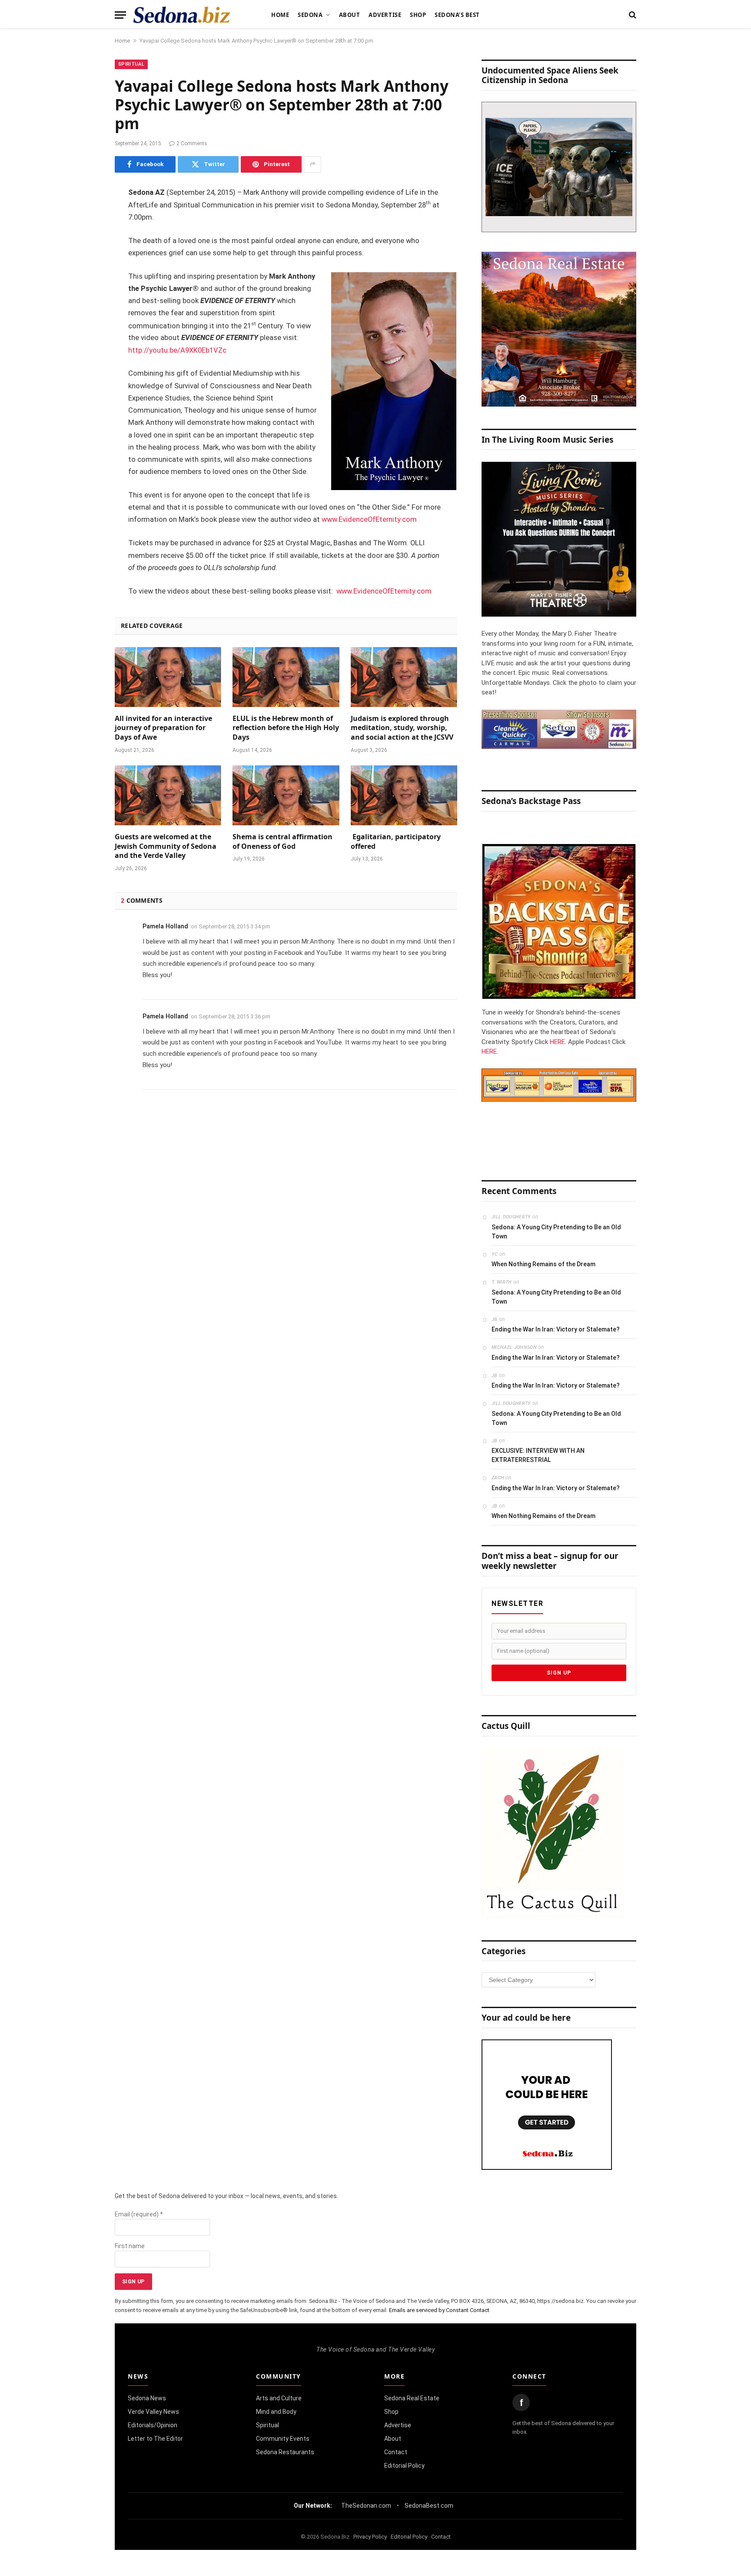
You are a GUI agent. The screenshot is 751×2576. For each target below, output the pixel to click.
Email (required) (139, 2214)
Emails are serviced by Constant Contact (439, 2310)
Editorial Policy (404, 2466)
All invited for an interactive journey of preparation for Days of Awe (163, 728)
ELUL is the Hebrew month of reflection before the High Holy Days (286, 728)
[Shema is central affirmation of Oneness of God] (286, 795)
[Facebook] (84, 215)
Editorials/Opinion (153, 2425)
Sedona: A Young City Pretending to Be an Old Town (556, 1232)
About (350, 15)
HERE (557, 1042)
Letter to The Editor (155, 2439)
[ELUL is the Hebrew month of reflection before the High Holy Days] (286, 677)
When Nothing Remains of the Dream (543, 1264)
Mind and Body (276, 2412)
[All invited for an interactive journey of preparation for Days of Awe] (168, 677)
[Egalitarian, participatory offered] (404, 795)
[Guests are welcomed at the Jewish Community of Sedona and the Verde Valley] (168, 795)
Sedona (310, 15)
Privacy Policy (370, 2537)
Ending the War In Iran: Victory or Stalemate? (556, 1329)
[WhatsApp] (84, 348)
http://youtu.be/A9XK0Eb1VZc (177, 350)
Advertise (385, 15)
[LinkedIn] (84, 260)
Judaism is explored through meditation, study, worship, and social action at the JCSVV (403, 728)
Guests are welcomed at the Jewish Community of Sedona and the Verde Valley (166, 846)
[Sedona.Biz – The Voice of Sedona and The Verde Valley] (182, 15)
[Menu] (120, 15)
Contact (396, 2452)
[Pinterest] (84, 282)
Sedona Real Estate (412, 2398)
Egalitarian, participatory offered (396, 842)
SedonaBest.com (429, 2506)
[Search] (632, 15)
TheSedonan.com (366, 2506)
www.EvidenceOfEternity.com (369, 519)
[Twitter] (84, 237)
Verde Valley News (153, 2412)
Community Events (283, 2439)
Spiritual (131, 64)
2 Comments (192, 143)
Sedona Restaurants (285, 2452)
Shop (418, 15)
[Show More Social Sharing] (312, 164)
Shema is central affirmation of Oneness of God (282, 842)
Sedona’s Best (457, 15)
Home (280, 15)
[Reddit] (84, 326)
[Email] (84, 304)
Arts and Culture (279, 2398)
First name (130, 2246)
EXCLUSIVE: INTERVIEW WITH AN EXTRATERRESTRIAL (538, 1455)
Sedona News (147, 2398)
